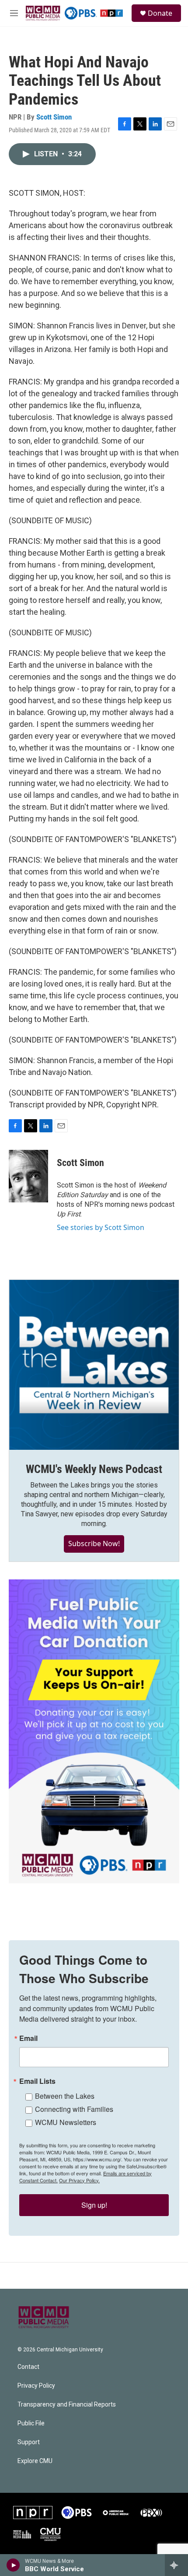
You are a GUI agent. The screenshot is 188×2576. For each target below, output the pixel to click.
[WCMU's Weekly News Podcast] (94, 1365)
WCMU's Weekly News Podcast (94, 1469)
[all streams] (176, 2565)
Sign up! (94, 2205)
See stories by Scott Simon (101, 1227)
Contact (28, 2367)
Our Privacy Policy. (79, 2180)
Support (29, 2442)
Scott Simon (54, 117)
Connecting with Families (74, 2109)
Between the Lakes (65, 2096)
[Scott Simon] (28, 1176)
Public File (31, 2423)
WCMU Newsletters (66, 2122)
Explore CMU (35, 2461)
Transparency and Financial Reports (67, 2405)
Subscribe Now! (94, 1543)
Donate (160, 13)
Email (28, 2038)
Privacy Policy (36, 2386)
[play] (13, 2565)
